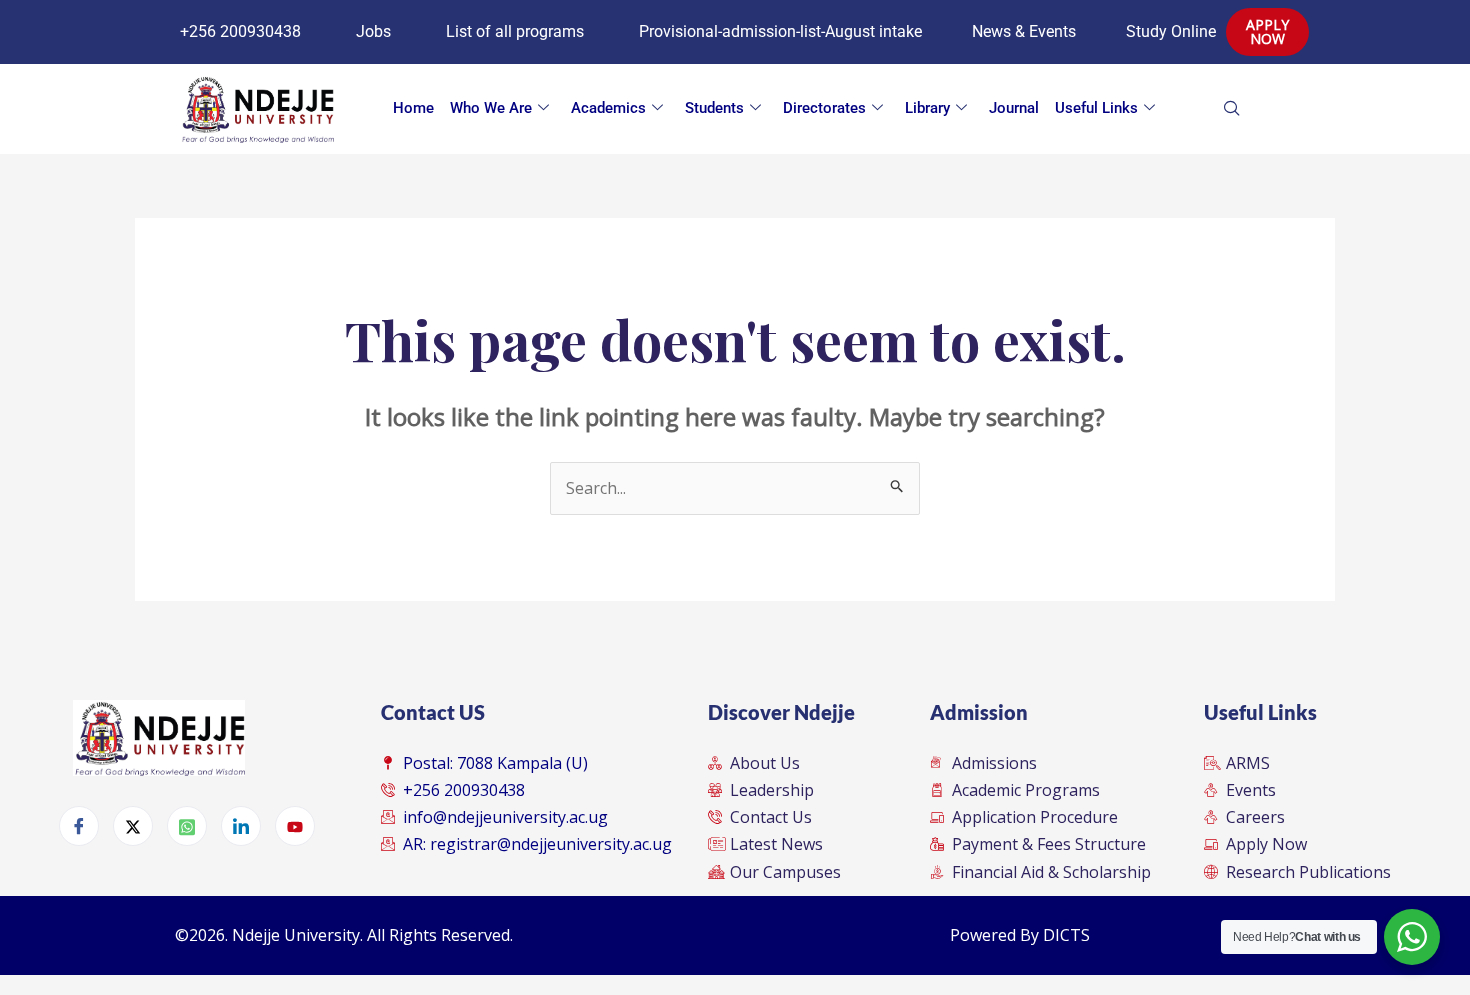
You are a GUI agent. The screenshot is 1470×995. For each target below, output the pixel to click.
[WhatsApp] (187, 826)
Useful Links (1096, 108)
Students (714, 108)
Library (927, 108)
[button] (1263, 109)
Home (413, 108)
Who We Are (491, 108)
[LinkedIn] (241, 826)
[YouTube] (295, 826)
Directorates (824, 108)
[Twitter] (133, 826)
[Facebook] (79, 826)
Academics (608, 108)
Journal (1014, 108)
